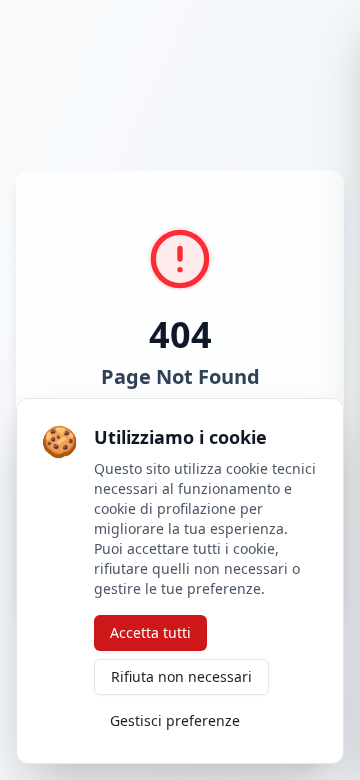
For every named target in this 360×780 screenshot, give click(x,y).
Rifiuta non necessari (181, 676)
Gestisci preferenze (175, 720)
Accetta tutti (150, 632)
